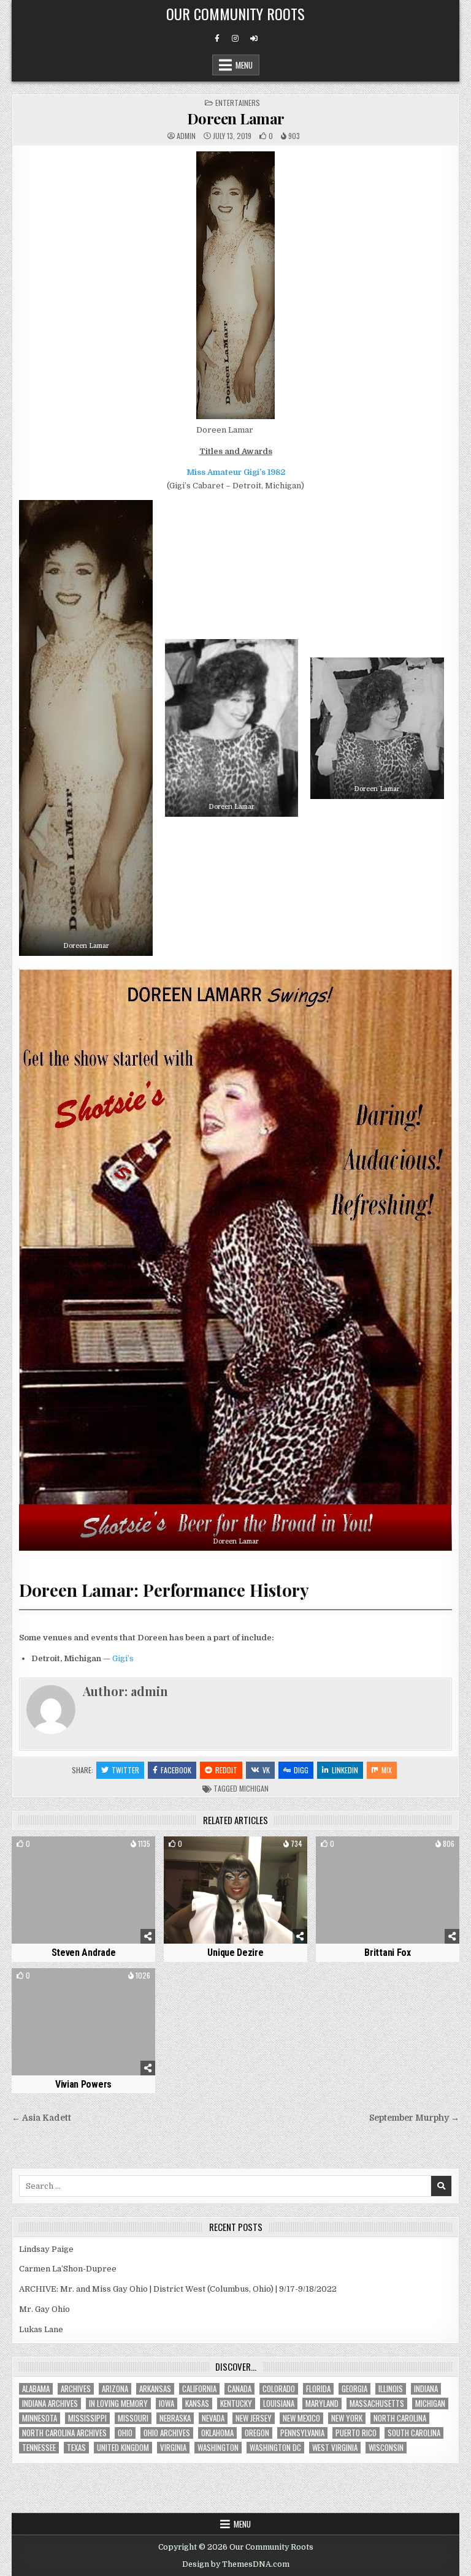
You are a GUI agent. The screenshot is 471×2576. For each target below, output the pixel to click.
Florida (318, 2389)
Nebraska (175, 2418)
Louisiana (279, 2404)
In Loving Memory (118, 2404)
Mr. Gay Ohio (44, 2309)
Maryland (322, 2404)
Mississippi (87, 2418)
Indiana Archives (50, 2404)
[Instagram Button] (235, 39)
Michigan (254, 1788)
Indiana (426, 2389)
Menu (244, 65)
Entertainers (238, 103)
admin (186, 136)
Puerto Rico (356, 2433)
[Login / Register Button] (254, 39)
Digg (301, 1770)
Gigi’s (123, 1658)
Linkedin (345, 1770)
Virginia (173, 2448)
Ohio (125, 2433)
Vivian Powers (83, 2084)
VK (266, 1770)
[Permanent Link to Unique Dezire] (235, 1890)
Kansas (197, 2404)
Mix (387, 1770)
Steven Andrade (84, 1953)
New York (347, 2418)
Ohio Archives (167, 2433)
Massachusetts (377, 2404)
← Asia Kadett (41, 2118)
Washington (218, 2448)
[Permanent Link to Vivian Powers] (83, 2022)
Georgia (354, 2389)
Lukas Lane (41, 2329)
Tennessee (39, 2448)
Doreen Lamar (236, 118)
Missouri (133, 2418)
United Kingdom (123, 2448)
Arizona (115, 2389)
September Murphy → (414, 2118)
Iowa (167, 2404)
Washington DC (275, 2448)
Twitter (125, 1770)
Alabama (36, 2389)
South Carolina (414, 2433)
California (199, 2389)
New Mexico (301, 2418)
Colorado (279, 2389)
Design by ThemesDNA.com (236, 2564)
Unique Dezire (235, 1953)
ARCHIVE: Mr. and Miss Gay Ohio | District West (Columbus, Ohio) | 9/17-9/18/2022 (178, 2289)
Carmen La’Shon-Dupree (68, 2269)
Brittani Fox (387, 1953)
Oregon (257, 2433)
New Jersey (254, 2418)
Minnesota (40, 2418)
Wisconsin (386, 2448)
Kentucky (236, 2404)
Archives (76, 2389)
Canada (239, 2389)
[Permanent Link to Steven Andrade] (83, 1890)
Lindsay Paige (46, 2249)
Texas (76, 2448)
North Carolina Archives (64, 2433)
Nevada (213, 2418)
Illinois (391, 2389)
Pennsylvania (302, 2433)
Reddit (226, 1770)
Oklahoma (217, 2433)
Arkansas (155, 2389)
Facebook (176, 1770)
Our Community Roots (235, 13)
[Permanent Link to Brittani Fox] (387, 1890)
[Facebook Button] (217, 39)
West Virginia (335, 2448)
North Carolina (400, 2418)
